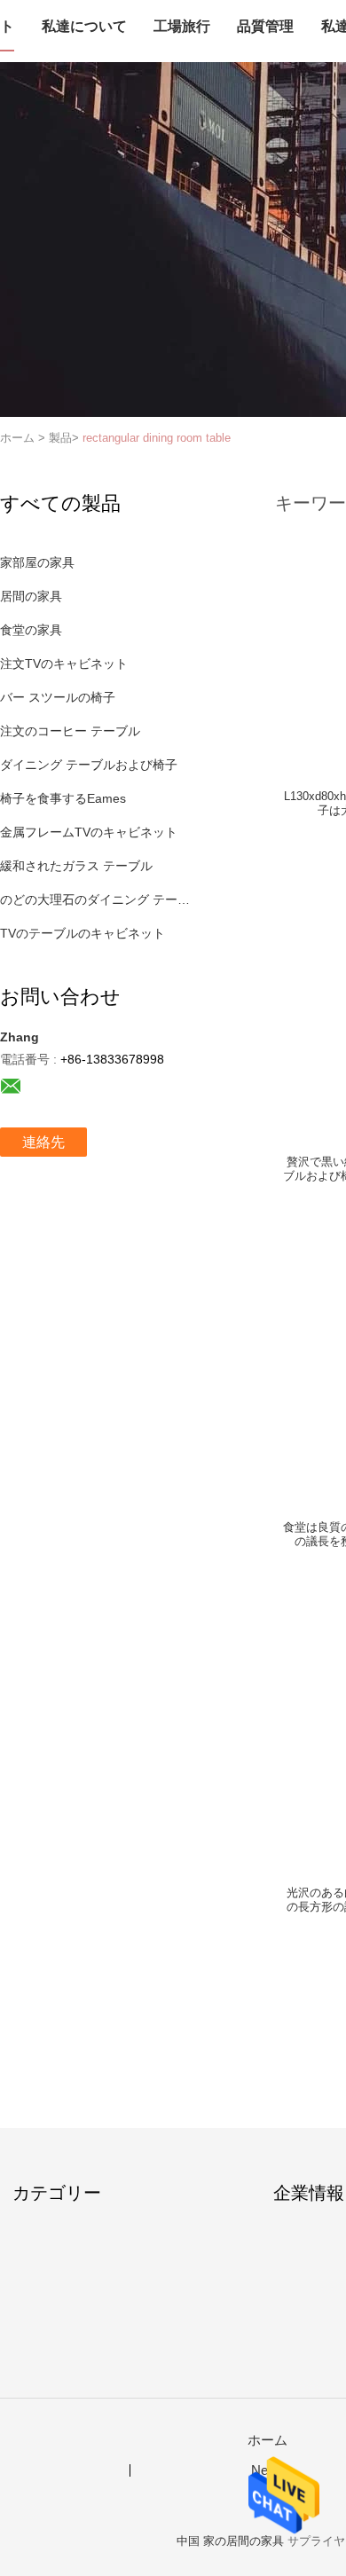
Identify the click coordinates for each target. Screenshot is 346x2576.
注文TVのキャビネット (64, 664)
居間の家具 (31, 596)
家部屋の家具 (37, 562)
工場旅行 (182, 26)
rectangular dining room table (157, 438)
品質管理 (265, 26)
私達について (84, 26)
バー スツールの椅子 (58, 697)
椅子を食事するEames (63, 798)
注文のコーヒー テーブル (70, 731)
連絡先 (43, 1142)
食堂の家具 (31, 630)
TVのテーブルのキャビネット (83, 933)
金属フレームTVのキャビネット (89, 832)
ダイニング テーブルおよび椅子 (89, 765)
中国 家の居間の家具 (230, 2541)
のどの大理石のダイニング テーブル (101, 899)
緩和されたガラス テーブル (76, 866)
